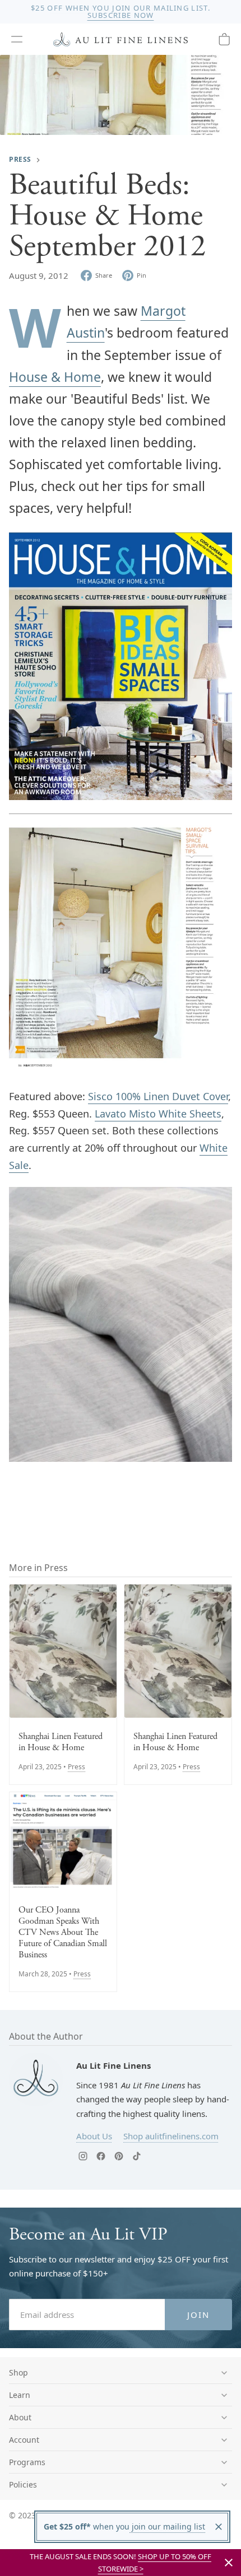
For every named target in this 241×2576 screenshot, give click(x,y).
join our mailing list (167, 2526)
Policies (23, 2484)
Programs (27, 2462)
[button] (17, 39)
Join (199, 2315)
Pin (142, 275)
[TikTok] (137, 2156)
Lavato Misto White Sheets (158, 1114)
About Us (94, 2136)
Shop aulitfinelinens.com (171, 2136)
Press (20, 159)
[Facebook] (101, 2156)
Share (104, 275)
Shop (18, 2372)
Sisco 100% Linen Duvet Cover (158, 1096)
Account (24, 2440)
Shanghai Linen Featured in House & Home (61, 1742)
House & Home (55, 377)
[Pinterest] (119, 2156)
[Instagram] (83, 2156)
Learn (20, 2395)
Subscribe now (121, 15)
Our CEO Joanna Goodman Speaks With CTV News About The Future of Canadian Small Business (63, 1933)
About (20, 2417)
